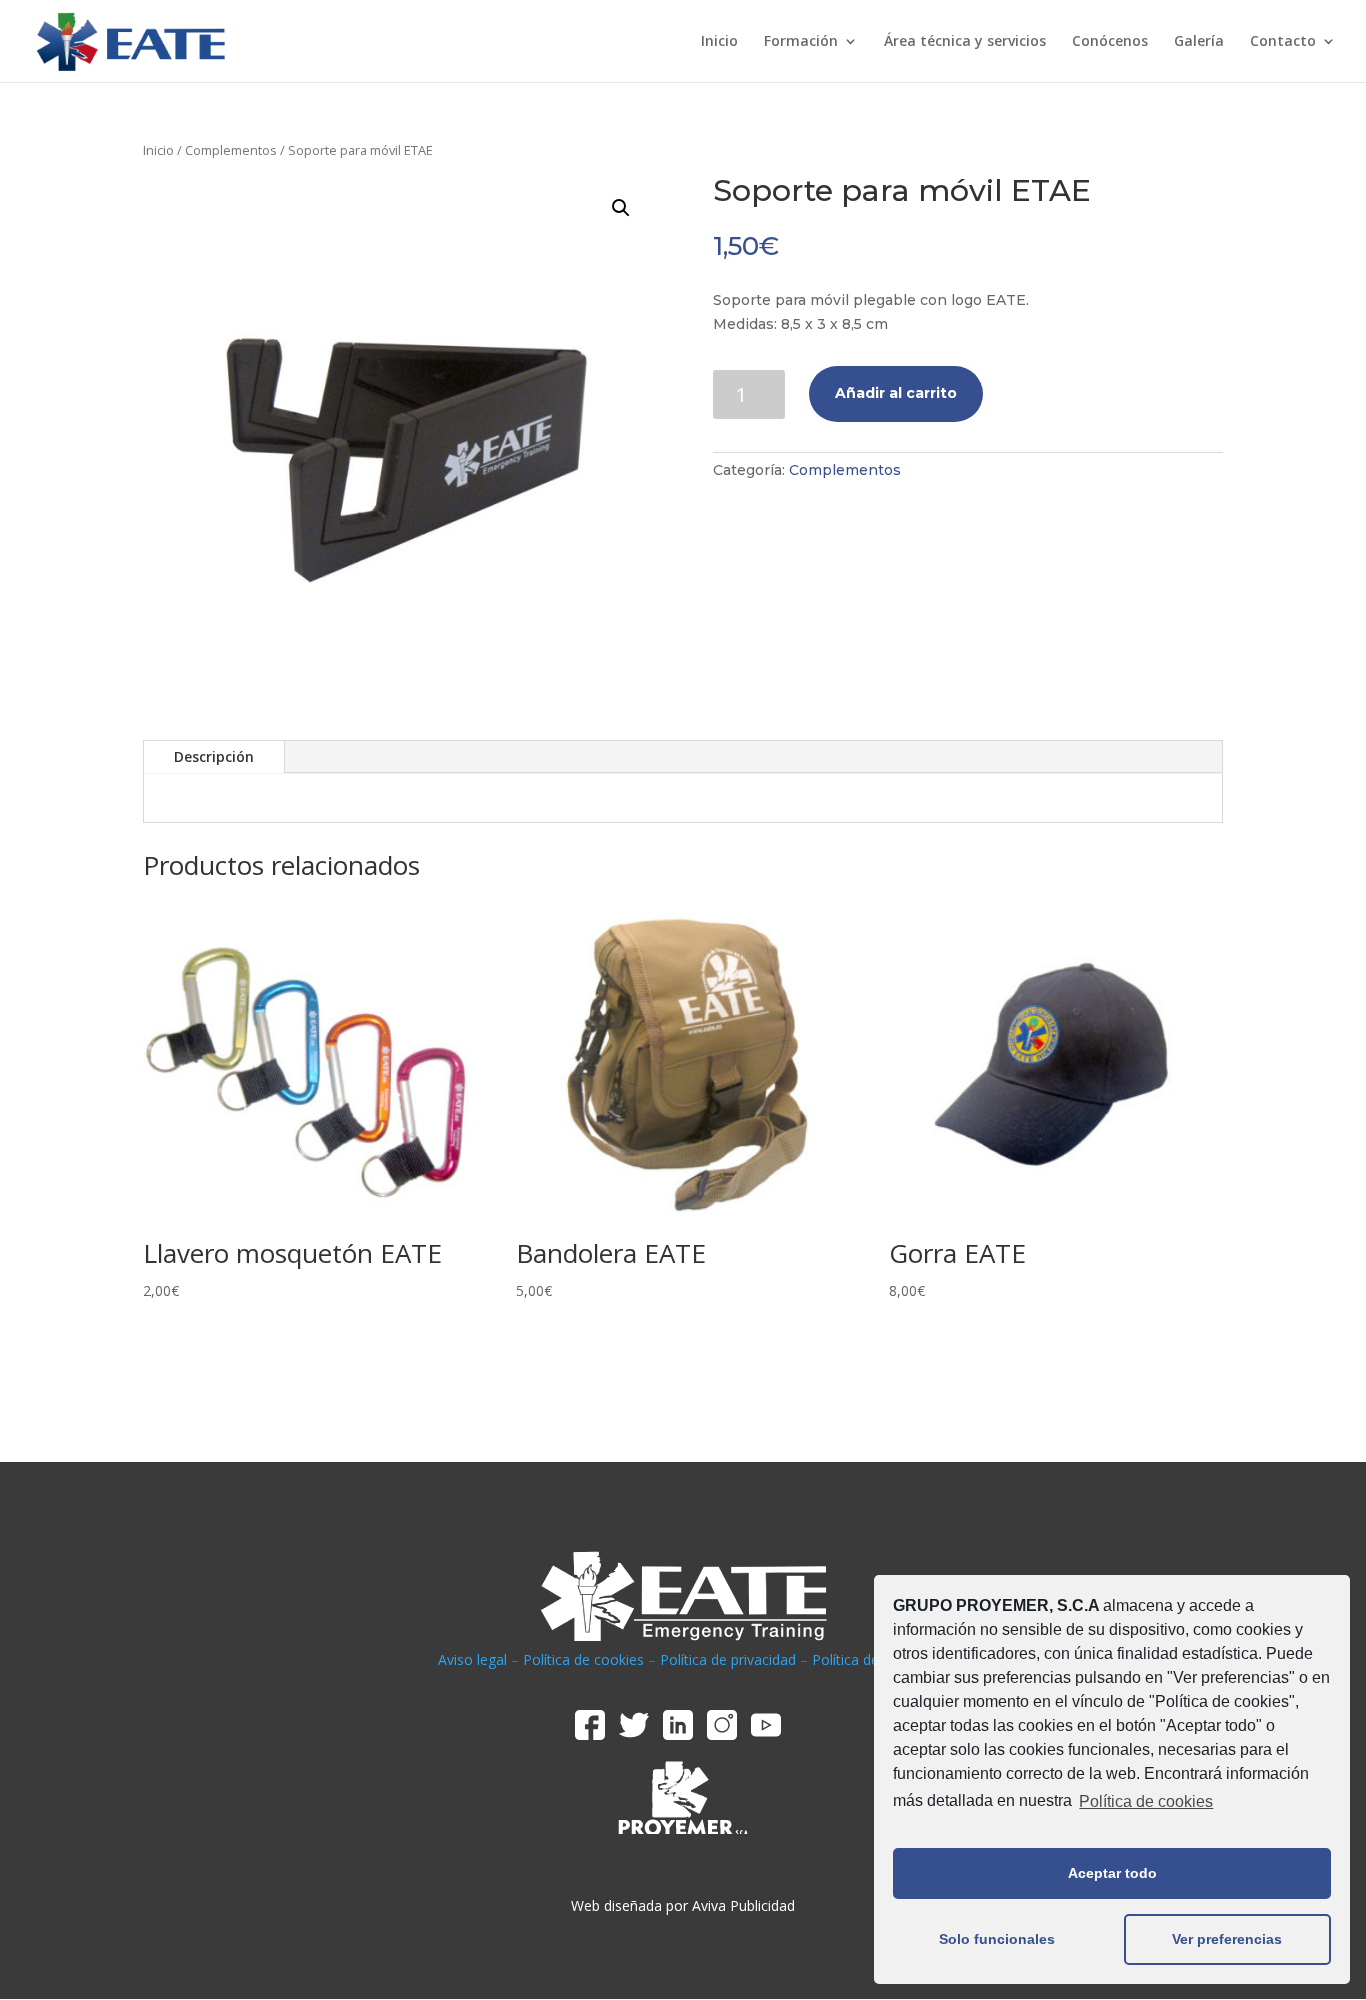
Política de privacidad (728, 1659)
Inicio (719, 42)
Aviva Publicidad (743, 1905)
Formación (801, 42)
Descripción (214, 756)
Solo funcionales (997, 1939)
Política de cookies (1146, 1801)
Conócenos (1110, 42)
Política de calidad (870, 1659)
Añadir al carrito (896, 393)
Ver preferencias (1227, 1939)
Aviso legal (472, 1659)
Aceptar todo (1112, 1873)
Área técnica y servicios (965, 42)
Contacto (1283, 42)
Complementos (231, 150)
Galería (1199, 42)
